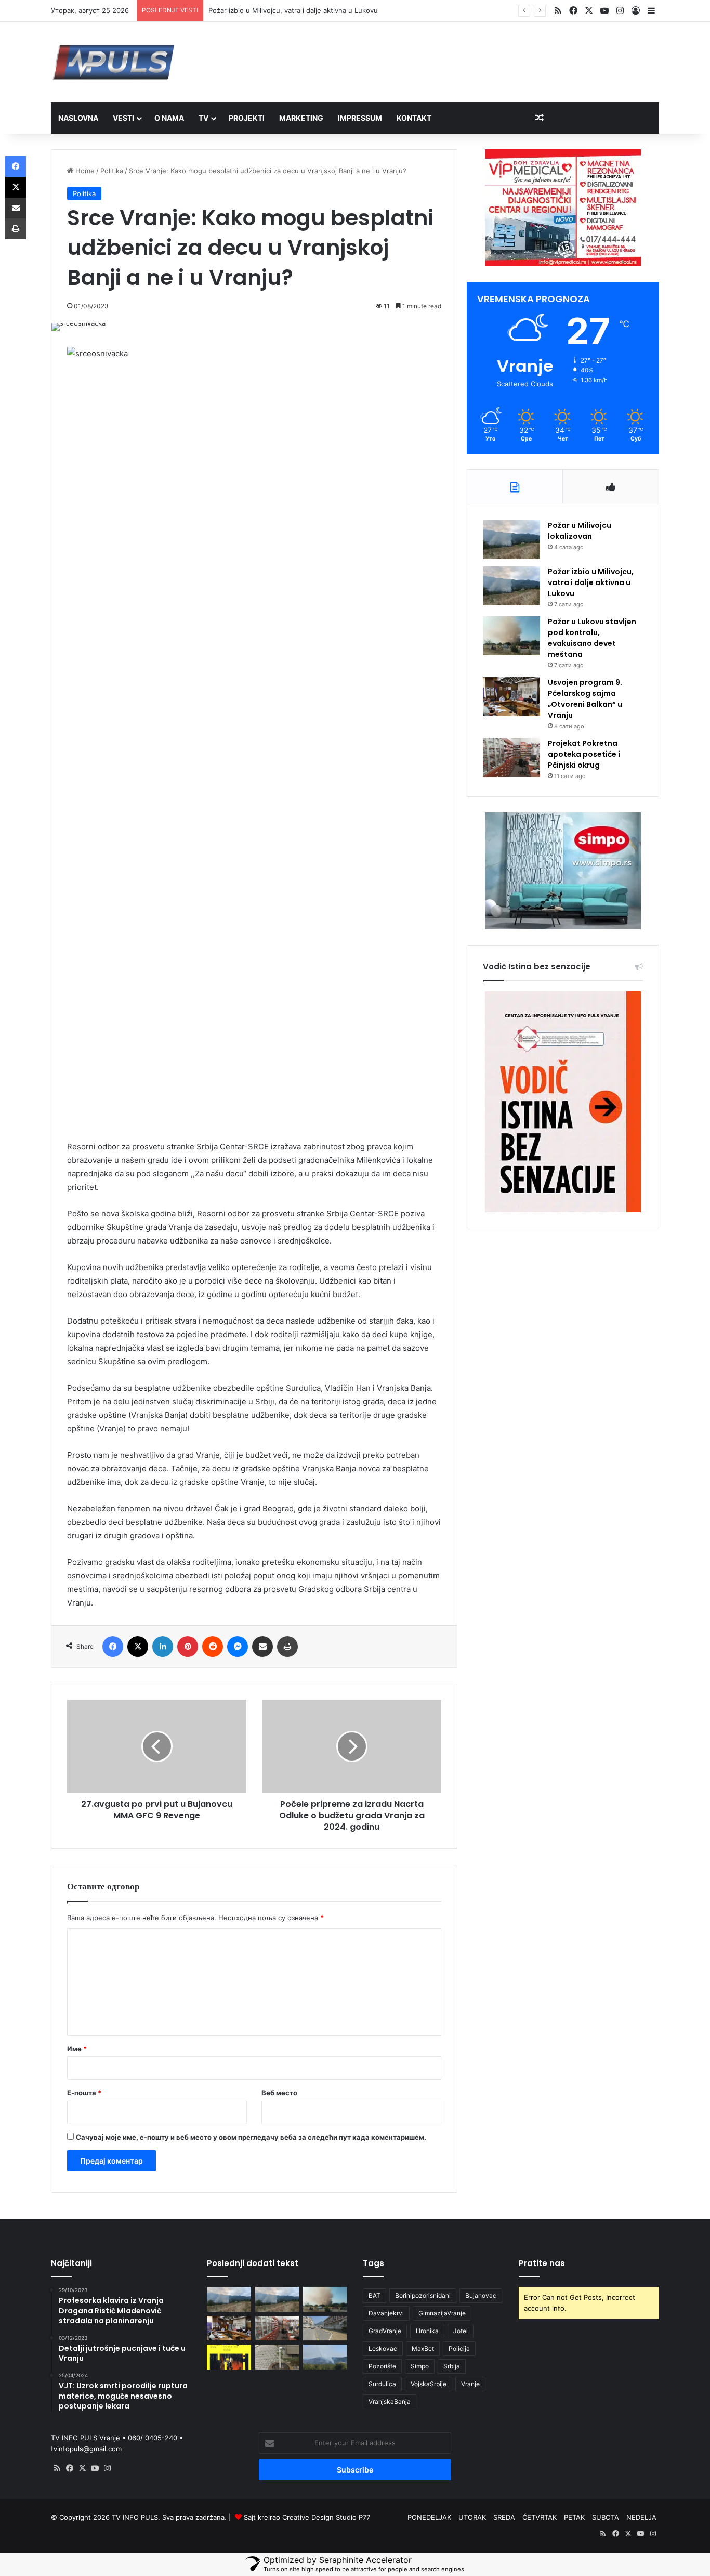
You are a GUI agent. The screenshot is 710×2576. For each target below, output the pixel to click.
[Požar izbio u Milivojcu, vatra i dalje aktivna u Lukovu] (511, 586)
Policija (459, 2348)
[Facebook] (113, 1647)
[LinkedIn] (163, 1647)
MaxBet (423, 2348)
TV (203, 118)
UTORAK (472, 2517)
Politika (112, 171)
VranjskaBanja (390, 2402)
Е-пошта (84, 2093)
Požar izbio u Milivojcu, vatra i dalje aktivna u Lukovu (591, 582)
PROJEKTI (247, 118)
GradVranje (385, 2331)
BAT (374, 2295)
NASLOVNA (78, 118)
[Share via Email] (262, 1647)
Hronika (427, 2331)
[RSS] (57, 2468)
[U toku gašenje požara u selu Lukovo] (325, 2357)
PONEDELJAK (429, 2517)
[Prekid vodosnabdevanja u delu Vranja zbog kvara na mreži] (277, 2357)
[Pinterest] (188, 1647)
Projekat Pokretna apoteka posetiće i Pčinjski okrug (584, 754)
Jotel (461, 2331)
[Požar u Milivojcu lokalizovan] (511, 540)
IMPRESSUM (360, 118)
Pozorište (382, 2366)
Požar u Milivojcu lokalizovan (580, 531)
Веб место (279, 2093)
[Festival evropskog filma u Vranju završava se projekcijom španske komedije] (229, 2357)
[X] (138, 1647)
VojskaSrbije (429, 2384)
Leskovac (383, 2348)
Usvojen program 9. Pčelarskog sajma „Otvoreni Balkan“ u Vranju (585, 699)
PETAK (574, 2517)
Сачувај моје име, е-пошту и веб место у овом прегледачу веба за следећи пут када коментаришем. (251, 2137)
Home (84, 171)
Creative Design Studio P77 (326, 2517)
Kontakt (414, 118)
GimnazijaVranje (442, 2313)
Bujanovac (481, 2295)
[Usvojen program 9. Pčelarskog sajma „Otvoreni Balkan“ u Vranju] (511, 697)
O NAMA (169, 118)
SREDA (504, 2517)
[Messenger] (238, 1647)
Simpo (420, 2366)
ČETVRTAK (540, 2517)
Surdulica (382, 2384)
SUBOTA (606, 2517)
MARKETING (301, 118)
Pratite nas (542, 2263)
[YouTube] (95, 2468)
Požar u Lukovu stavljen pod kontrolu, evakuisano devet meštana (592, 638)
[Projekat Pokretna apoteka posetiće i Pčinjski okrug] (511, 758)
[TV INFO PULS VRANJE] (114, 62)
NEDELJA (641, 2517)
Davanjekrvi (386, 2313)
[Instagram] (107, 2468)
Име (77, 2049)
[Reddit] (213, 1647)
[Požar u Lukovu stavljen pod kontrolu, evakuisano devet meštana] (511, 636)
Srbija (452, 2366)
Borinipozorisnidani (423, 2295)
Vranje (470, 2384)
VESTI (123, 118)
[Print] (287, 1647)
